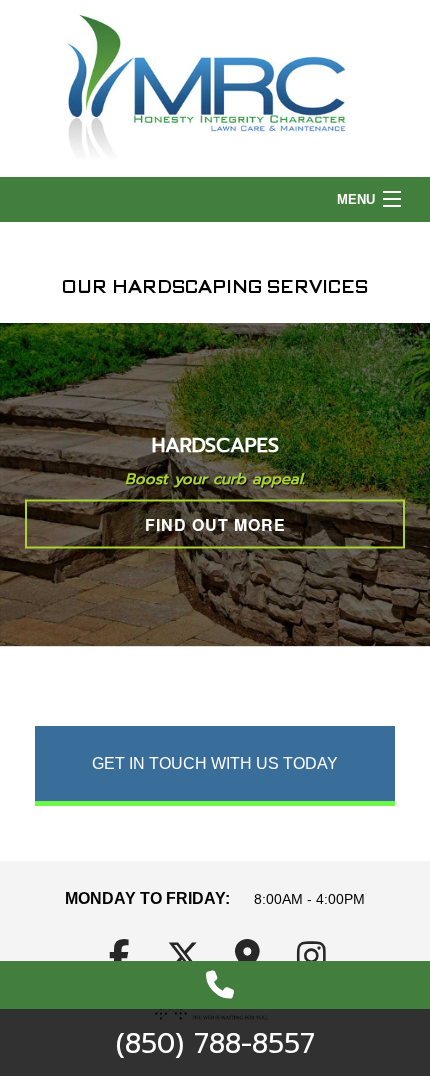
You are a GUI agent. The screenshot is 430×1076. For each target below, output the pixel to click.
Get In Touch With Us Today (215, 763)
